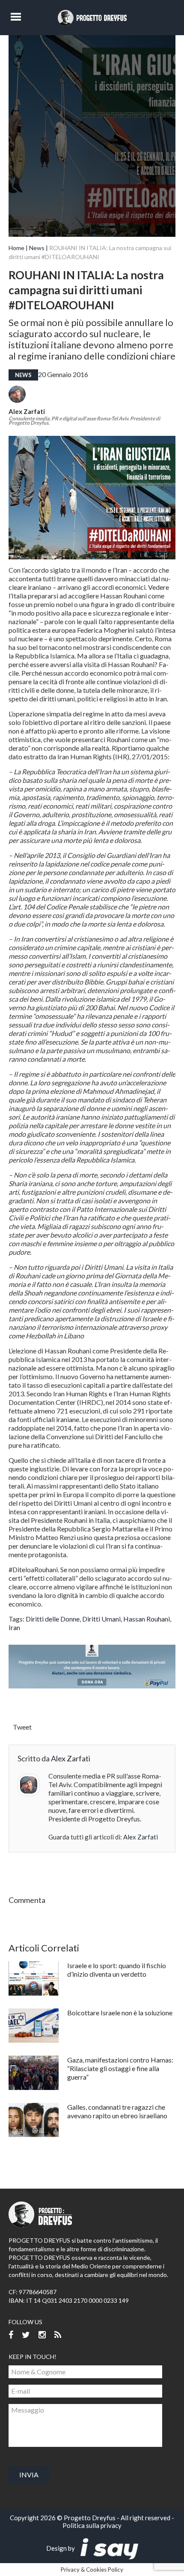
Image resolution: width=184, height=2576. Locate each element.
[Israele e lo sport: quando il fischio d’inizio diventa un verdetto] (34, 1978)
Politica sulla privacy (92, 2525)
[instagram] (42, 2335)
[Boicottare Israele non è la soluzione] (34, 2026)
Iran (14, 1627)
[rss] (58, 2335)
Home (16, 248)
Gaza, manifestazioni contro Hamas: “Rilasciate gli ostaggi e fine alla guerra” (120, 2068)
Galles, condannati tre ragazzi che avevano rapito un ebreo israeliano (117, 2111)
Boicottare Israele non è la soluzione (120, 2013)
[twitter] (26, 2335)
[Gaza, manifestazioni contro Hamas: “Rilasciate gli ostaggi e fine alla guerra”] (34, 2073)
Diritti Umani (101, 1619)
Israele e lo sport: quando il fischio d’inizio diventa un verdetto (117, 1970)
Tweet (22, 1727)
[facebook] (11, 2335)
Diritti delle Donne (53, 1619)
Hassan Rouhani (147, 1619)
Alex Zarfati (27, 411)
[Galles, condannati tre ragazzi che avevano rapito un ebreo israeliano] (34, 2120)
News (37, 248)
